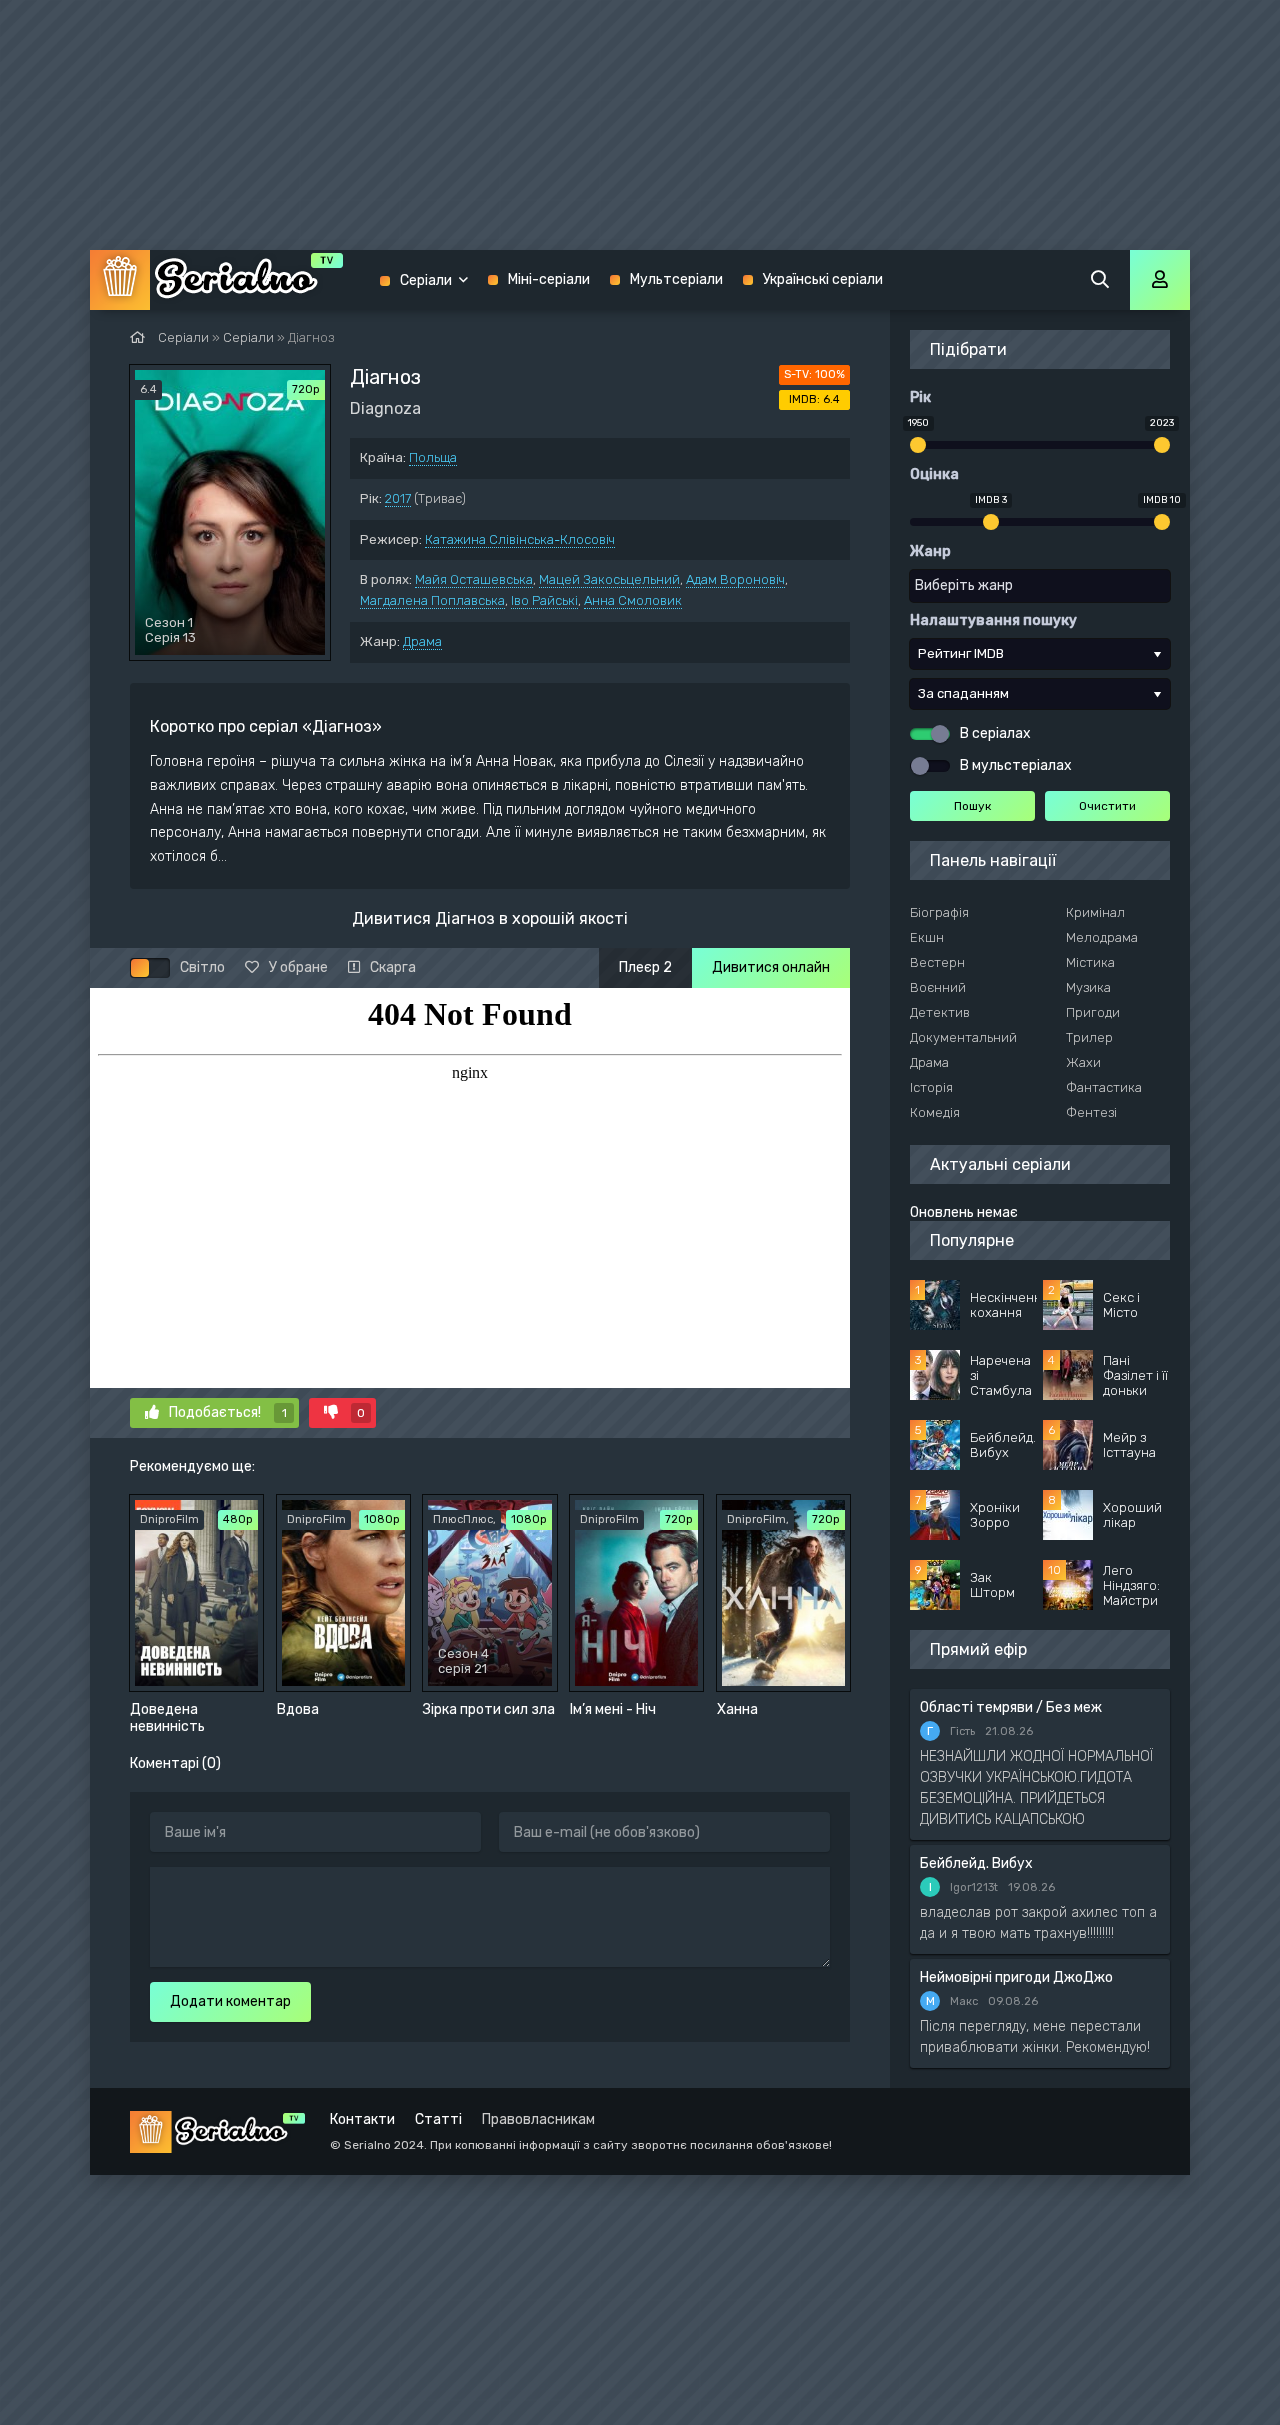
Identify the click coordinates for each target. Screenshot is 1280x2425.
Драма (422, 641)
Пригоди (1093, 1012)
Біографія (939, 912)
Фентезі (1091, 1112)
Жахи (1083, 1062)
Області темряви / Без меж (1011, 1707)
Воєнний (938, 987)
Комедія (935, 1112)
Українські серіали (823, 279)
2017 (398, 498)
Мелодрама (1102, 937)
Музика (1088, 987)
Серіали (426, 280)
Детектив (940, 1012)
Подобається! (228, 1412)
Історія (931, 1087)
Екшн (927, 937)
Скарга (393, 967)
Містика (1090, 962)
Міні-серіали (549, 279)
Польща (433, 457)
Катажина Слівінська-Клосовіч (520, 539)
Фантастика (1104, 1087)
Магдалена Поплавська (432, 600)
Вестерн (937, 962)
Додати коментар (230, 2001)
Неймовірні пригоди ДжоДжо (1016, 1977)
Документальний (963, 1037)
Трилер (1089, 1037)
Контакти (362, 2119)
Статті (438, 2119)
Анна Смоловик (633, 600)
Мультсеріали (676, 279)
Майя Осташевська (474, 579)
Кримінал (1095, 912)
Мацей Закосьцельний (609, 579)
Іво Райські (544, 600)
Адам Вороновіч (735, 579)
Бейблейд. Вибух (976, 1863)
